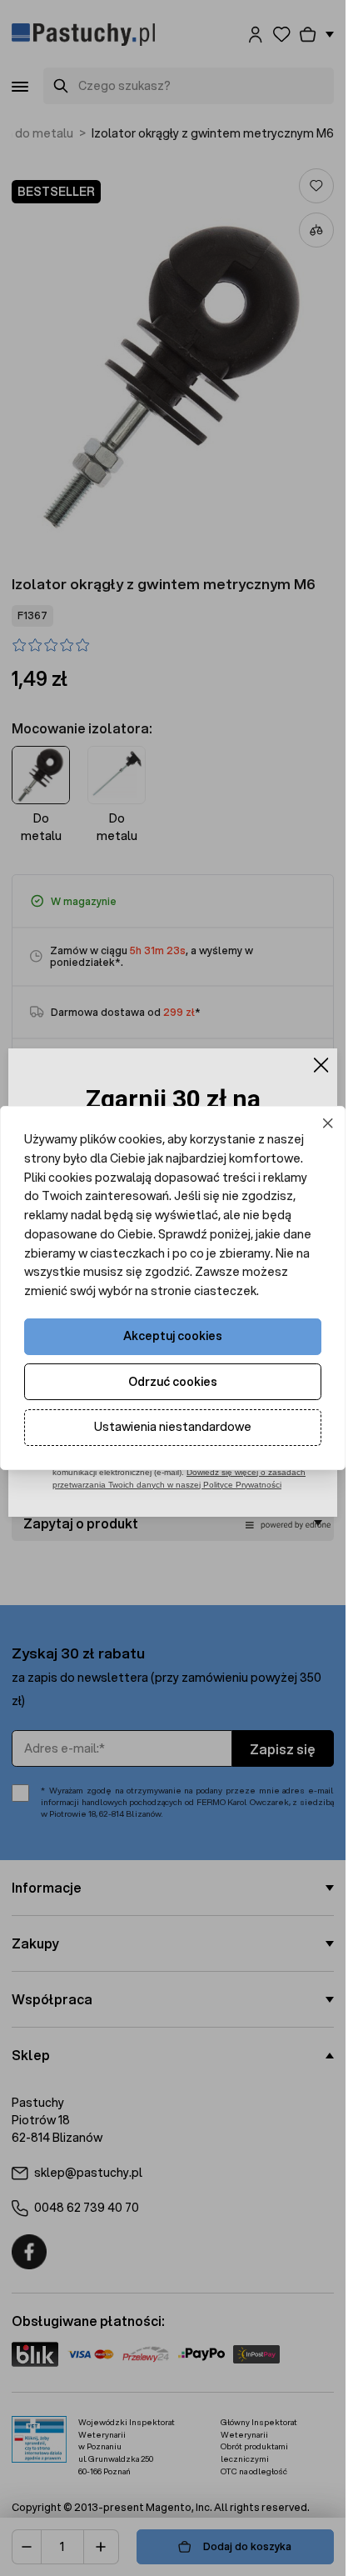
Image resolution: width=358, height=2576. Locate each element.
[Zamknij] (328, 1124)
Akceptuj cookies (173, 1336)
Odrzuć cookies (173, 1382)
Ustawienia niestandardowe (173, 1427)
